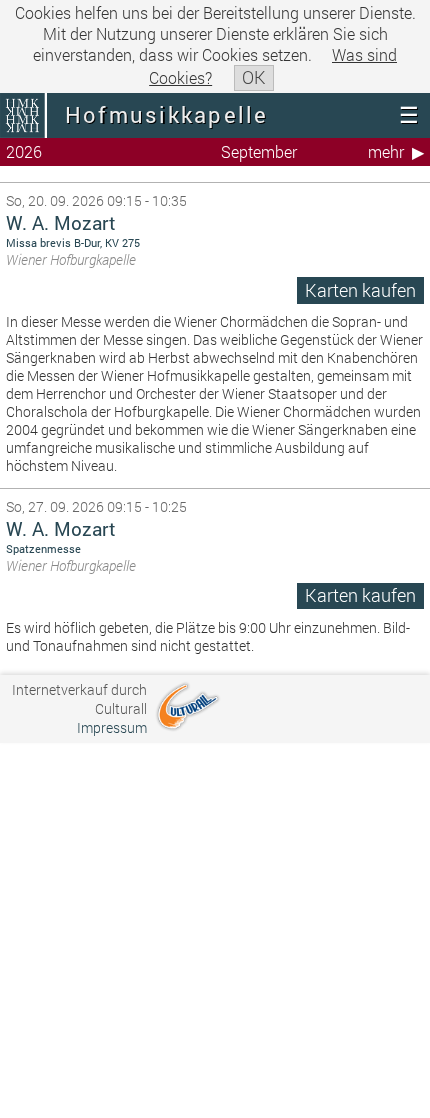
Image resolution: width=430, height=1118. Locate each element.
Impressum (112, 727)
